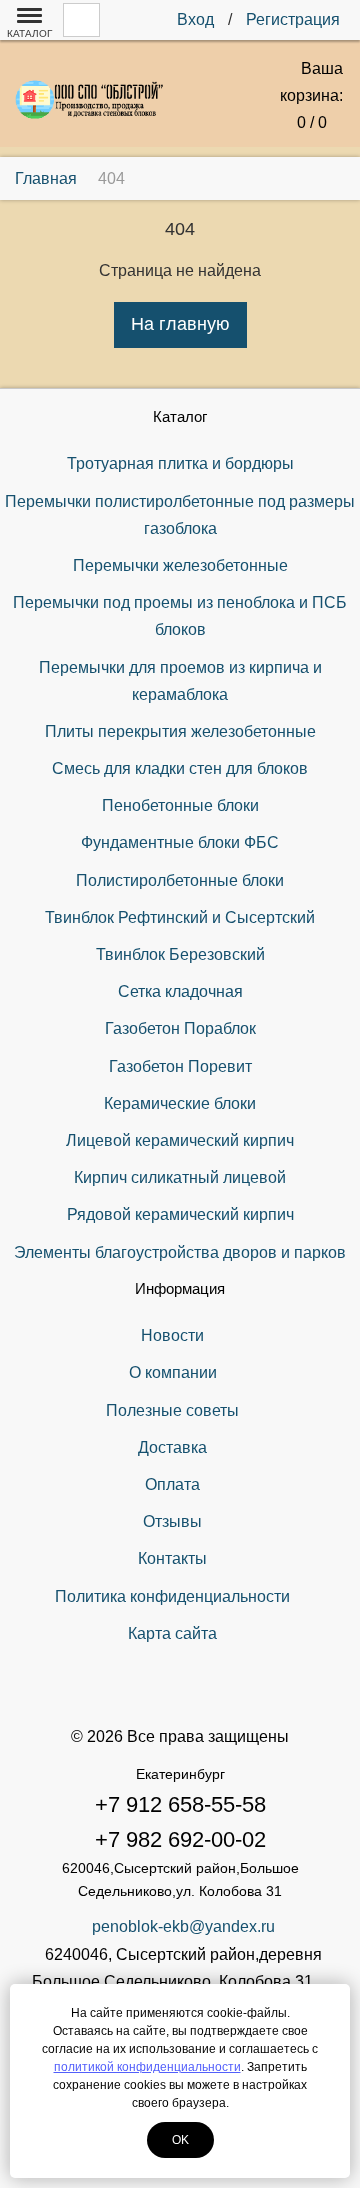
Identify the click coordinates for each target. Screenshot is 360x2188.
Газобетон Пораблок (180, 1028)
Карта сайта (172, 1633)
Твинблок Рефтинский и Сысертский (180, 917)
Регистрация (293, 19)
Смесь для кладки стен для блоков (180, 768)
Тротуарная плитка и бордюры (180, 463)
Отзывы (172, 1521)
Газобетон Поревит (180, 1066)
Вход (195, 19)
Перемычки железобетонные (180, 565)
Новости (172, 1335)
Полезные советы (172, 1410)
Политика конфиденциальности (172, 1596)
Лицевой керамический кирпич (180, 1140)
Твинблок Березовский (180, 954)
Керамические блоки (180, 1103)
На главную (180, 324)
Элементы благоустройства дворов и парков (180, 1252)
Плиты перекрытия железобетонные (180, 731)
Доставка (172, 1447)
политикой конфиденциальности (147, 2067)
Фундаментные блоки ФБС (180, 842)
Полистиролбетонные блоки (180, 880)
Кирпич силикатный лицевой (180, 1177)
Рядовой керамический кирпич (180, 1214)
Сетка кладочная (180, 991)
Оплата (172, 1484)
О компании (173, 1372)
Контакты (172, 1558)
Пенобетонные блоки (180, 805)
